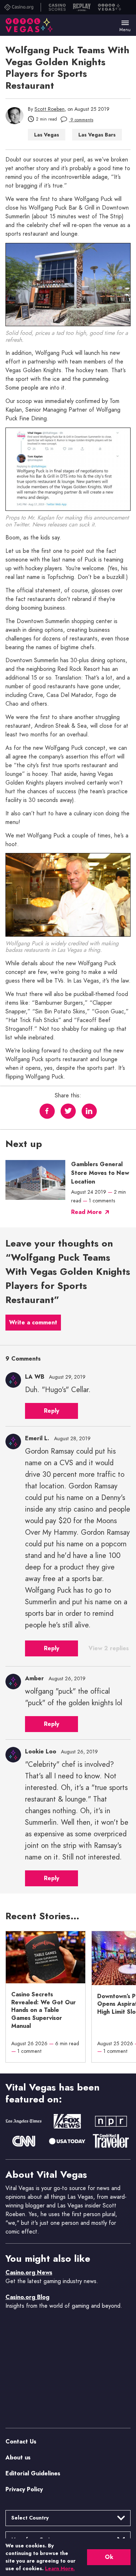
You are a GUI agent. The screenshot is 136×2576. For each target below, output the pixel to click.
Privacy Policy (24, 2489)
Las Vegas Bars (97, 135)
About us (18, 2457)
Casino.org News (29, 2272)
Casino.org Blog (27, 2297)
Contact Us (21, 2441)
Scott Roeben (50, 109)
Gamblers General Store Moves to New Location (100, 1173)
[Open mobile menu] (125, 23)
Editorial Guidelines (33, 2473)
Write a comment (33, 1322)
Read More (86, 1212)
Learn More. (60, 2568)
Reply (51, 1411)
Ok (109, 2557)
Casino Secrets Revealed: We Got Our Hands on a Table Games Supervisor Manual (44, 2010)
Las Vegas (47, 135)
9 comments (81, 120)
